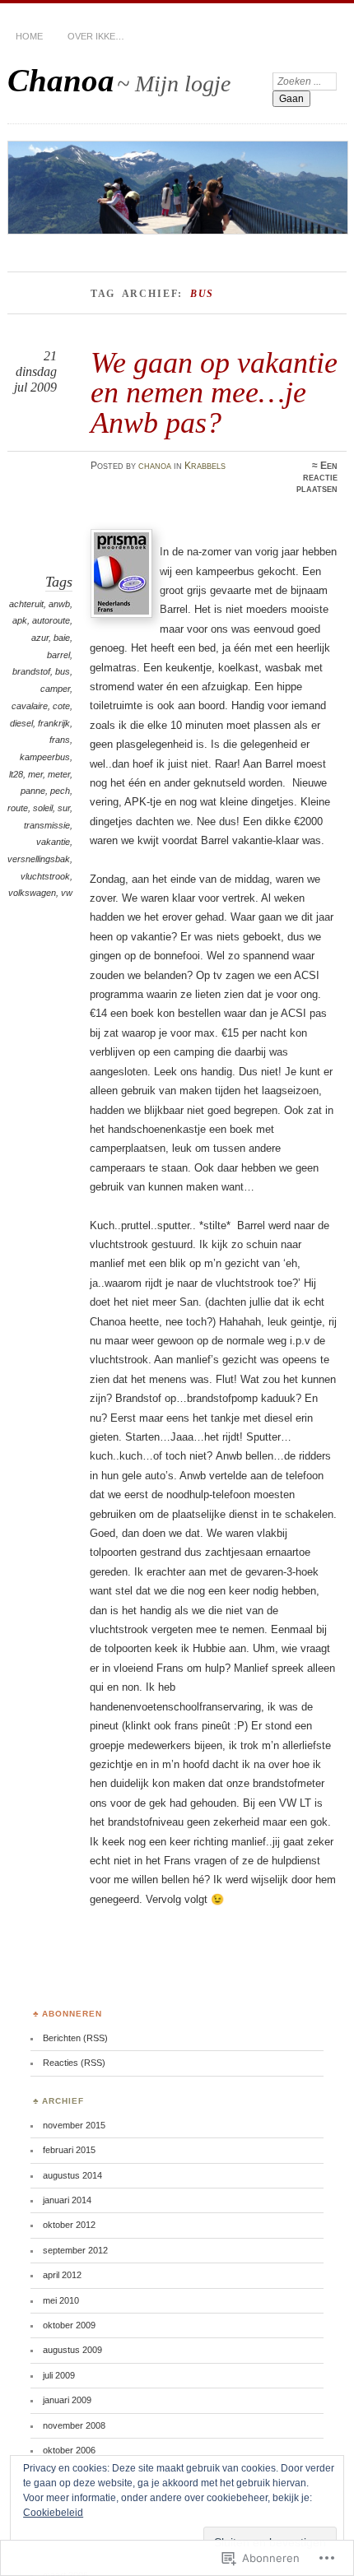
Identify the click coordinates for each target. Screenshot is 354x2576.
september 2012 (75, 2250)
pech (60, 791)
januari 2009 (67, 2400)
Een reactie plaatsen (317, 477)
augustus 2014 (72, 2175)
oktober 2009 (69, 2325)
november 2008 (74, 2425)
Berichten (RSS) (75, 2038)
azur (40, 638)
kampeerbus (45, 757)
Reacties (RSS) (74, 2063)
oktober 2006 (69, 2450)
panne (33, 791)
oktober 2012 (69, 2225)
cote (61, 706)
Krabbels (205, 466)
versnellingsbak (39, 859)
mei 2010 (61, 2300)
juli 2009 (59, 2375)
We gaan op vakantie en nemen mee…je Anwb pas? (214, 392)
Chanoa (61, 80)
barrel (58, 655)
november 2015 (74, 2125)
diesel (21, 723)
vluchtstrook (45, 876)
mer (35, 774)
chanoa (155, 466)
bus (63, 671)
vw (67, 893)
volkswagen (32, 893)
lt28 (16, 774)
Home (29, 36)
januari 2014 (67, 2200)
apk (20, 620)
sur (64, 808)
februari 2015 (69, 2150)
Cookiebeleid (53, 2513)
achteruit (26, 604)
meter (59, 774)
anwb (59, 604)
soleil (43, 808)
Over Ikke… (96, 36)
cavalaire (30, 706)
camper (55, 689)
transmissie (47, 825)
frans (60, 740)
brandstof (31, 671)
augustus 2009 (72, 2350)
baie (62, 638)
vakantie (53, 842)
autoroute (51, 620)
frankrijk (54, 723)
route (18, 808)
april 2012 (62, 2275)
